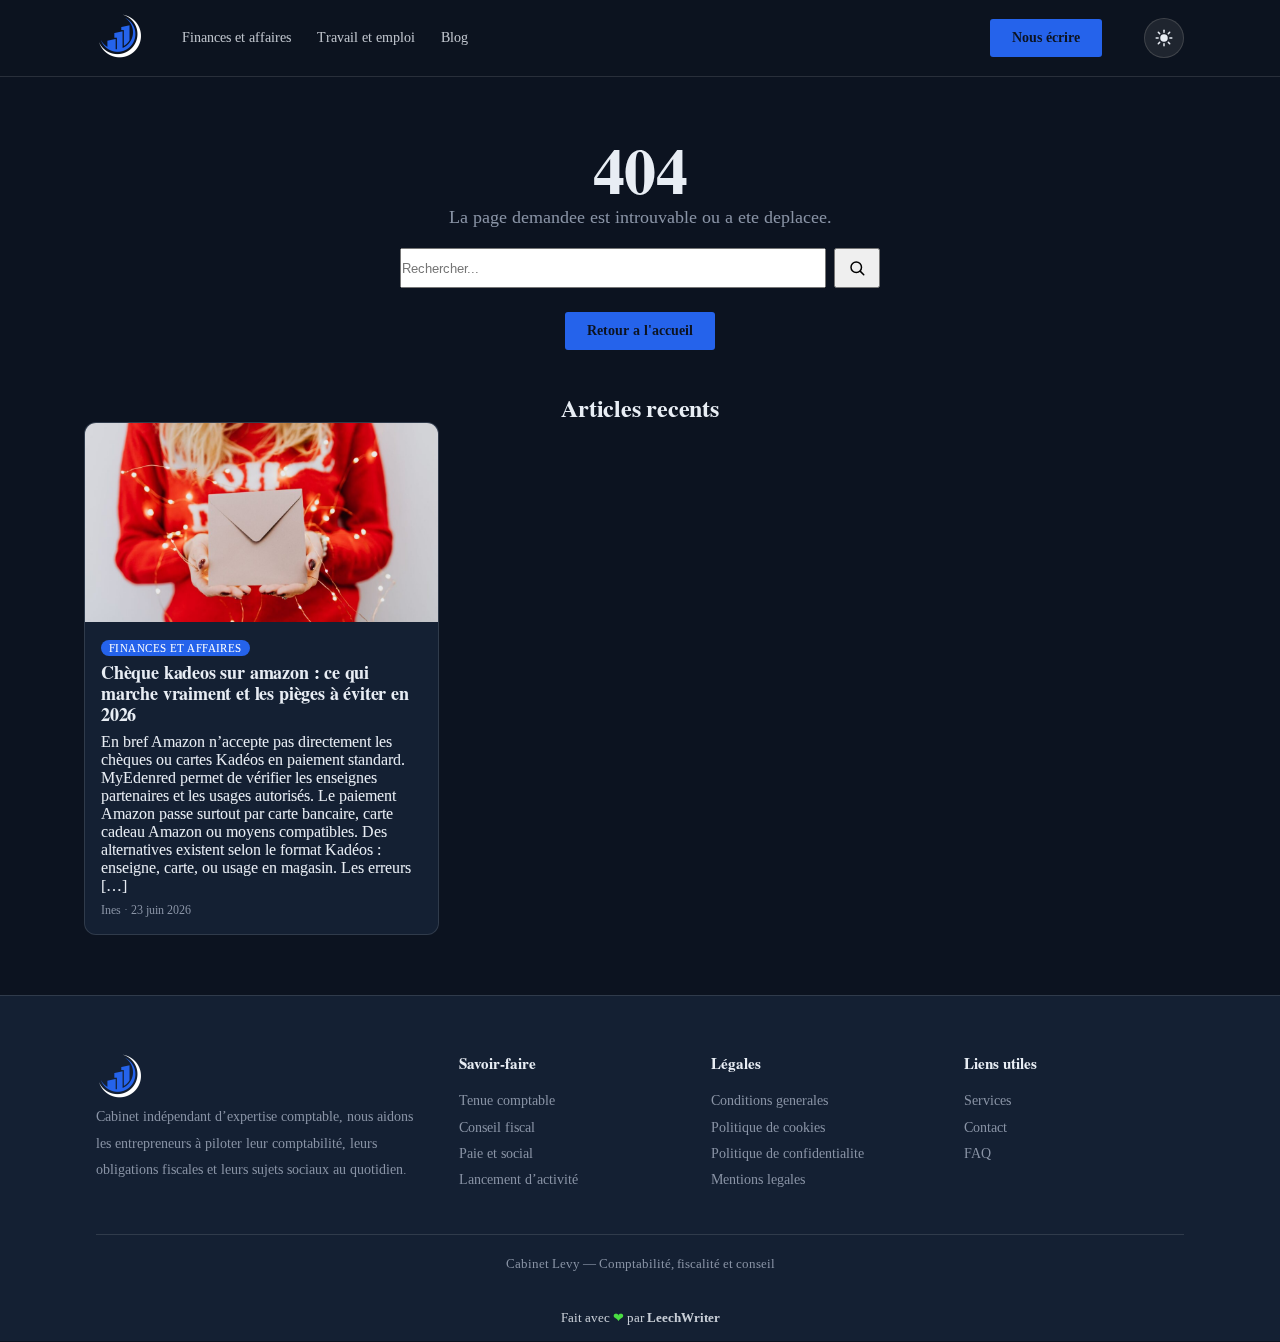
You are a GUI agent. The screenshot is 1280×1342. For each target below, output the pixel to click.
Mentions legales (758, 1179)
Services (987, 1100)
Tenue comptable (507, 1100)
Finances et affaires (236, 37)
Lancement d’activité (518, 1179)
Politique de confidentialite (787, 1153)
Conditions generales (769, 1100)
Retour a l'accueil (640, 330)
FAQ (977, 1153)
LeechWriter (683, 1317)
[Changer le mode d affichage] (1164, 38)
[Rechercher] (857, 268)
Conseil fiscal (497, 1127)
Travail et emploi (366, 37)
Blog (454, 37)
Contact (985, 1127)
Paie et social (496, 1153)
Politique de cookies (768, 1127)
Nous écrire (1046, 37)
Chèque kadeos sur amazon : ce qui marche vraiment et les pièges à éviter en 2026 (255, 693)
